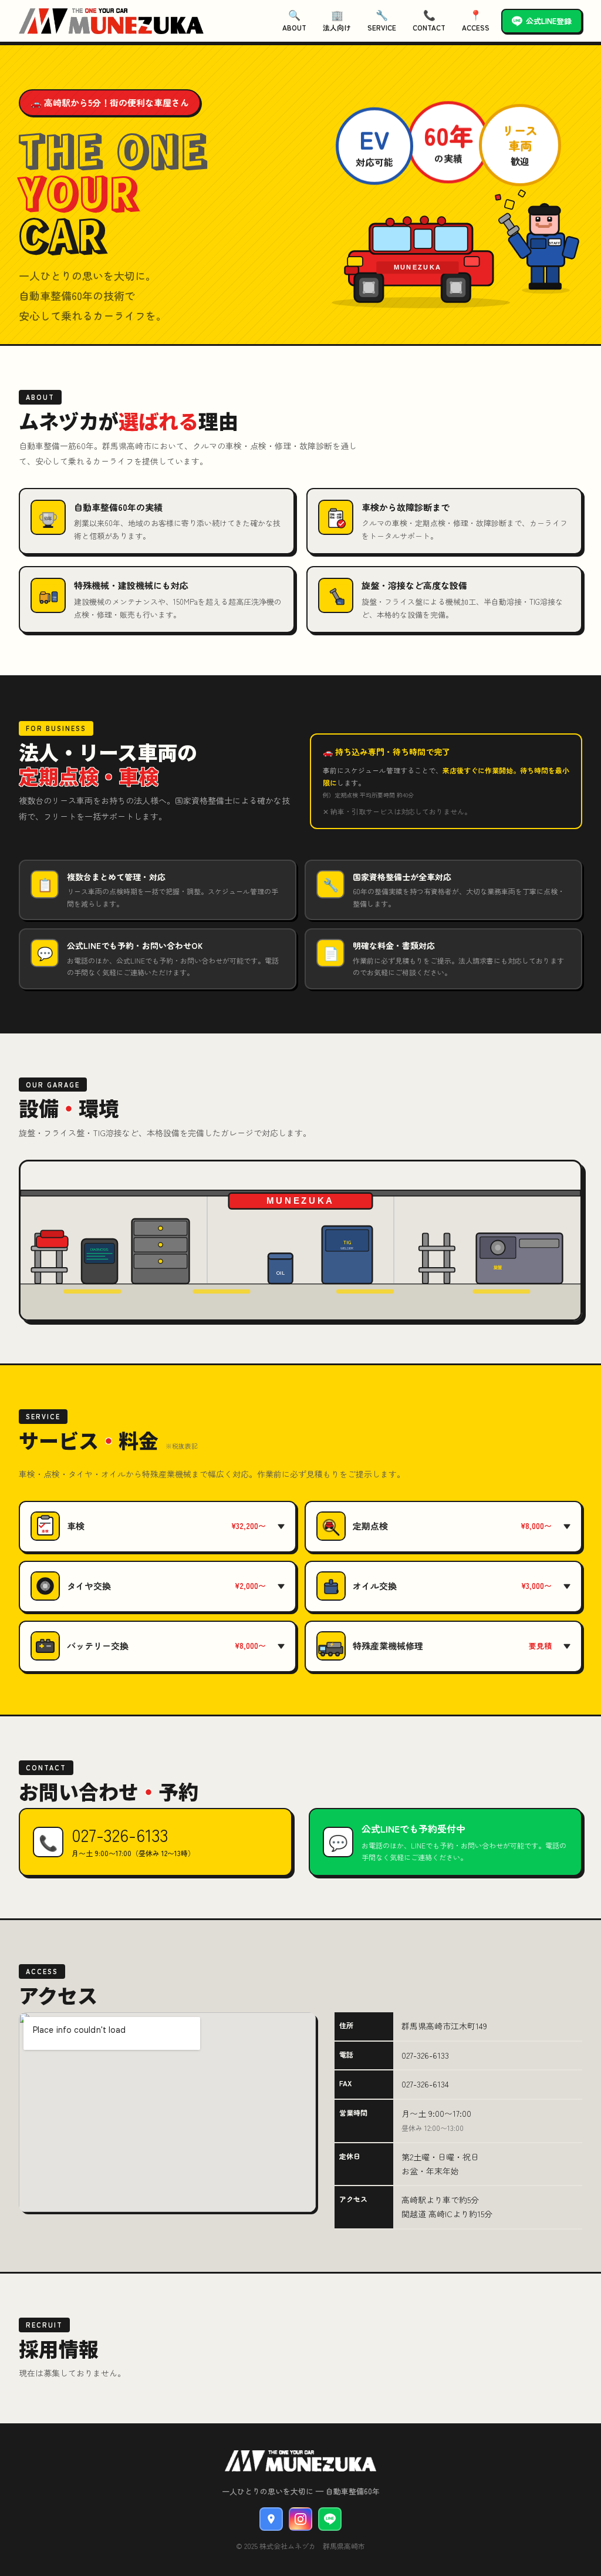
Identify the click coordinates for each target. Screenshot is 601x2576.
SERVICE (382, 20)
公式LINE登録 (549, 21)
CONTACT (429, 20)
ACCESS (476, 20)
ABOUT (294, 20)
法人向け (337, 20)
